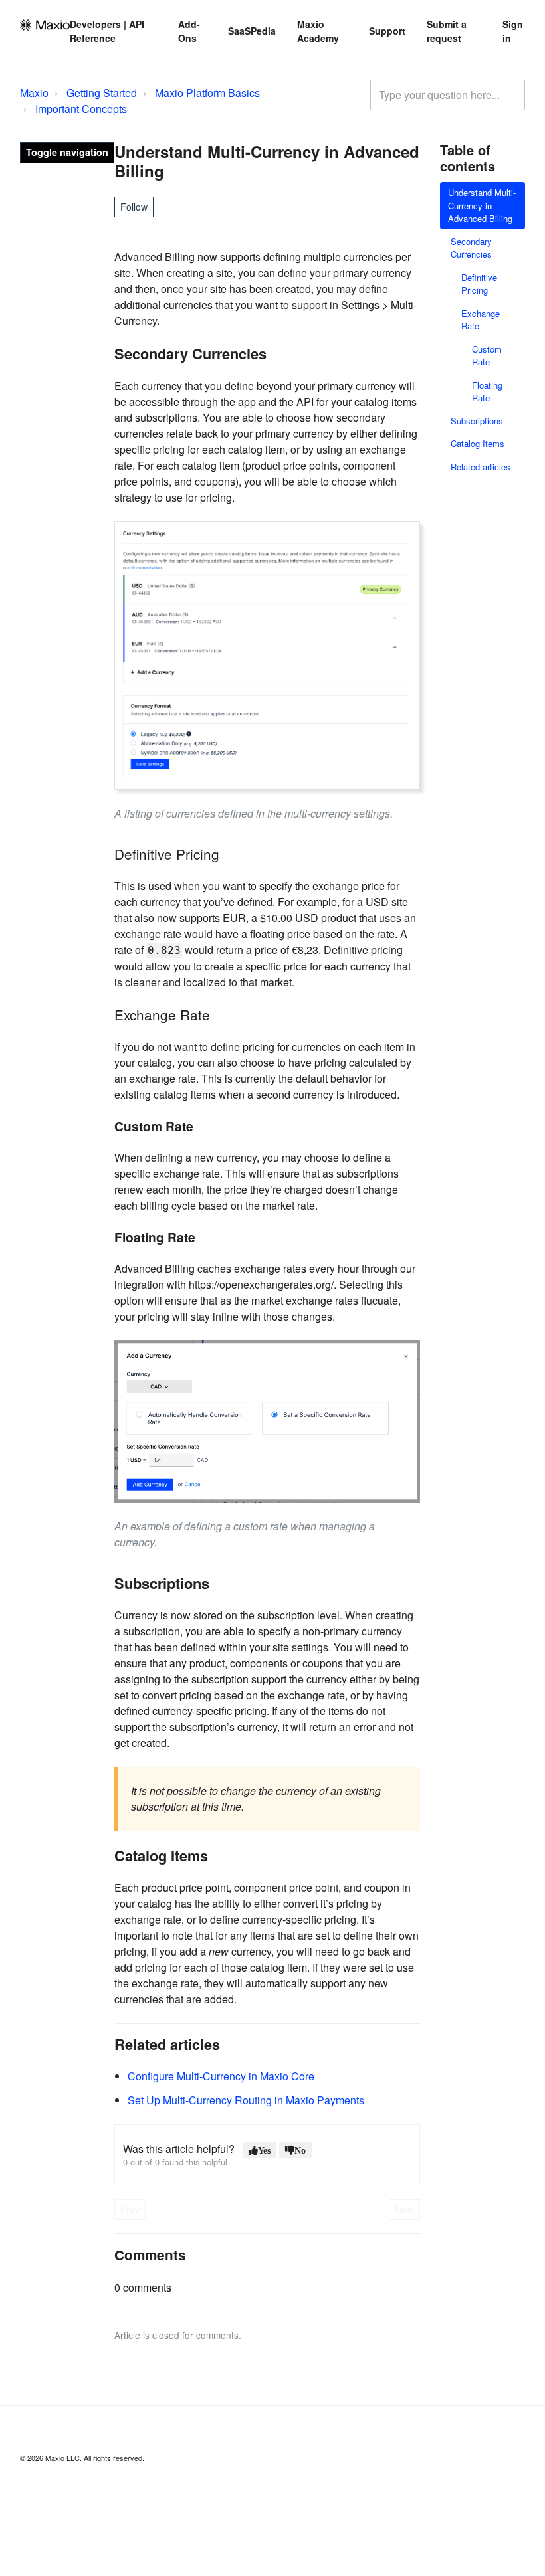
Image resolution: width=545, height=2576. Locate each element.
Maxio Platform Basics (207, 93)
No (300, 2150)
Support (387, 31)
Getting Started (102, 93)
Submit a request (447, 31)
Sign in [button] (513, 31)
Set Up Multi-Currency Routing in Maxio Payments (246, 2100)
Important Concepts (81, 109)
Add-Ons (189, 31)
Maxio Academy (318, 31)
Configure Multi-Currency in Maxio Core (221, 2076)
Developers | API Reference (107, 31)
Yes (264, 2150)
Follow (134, 207)
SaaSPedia (252, 31)
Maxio (34, 93)
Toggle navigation (67, 152)
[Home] (45, 25)
